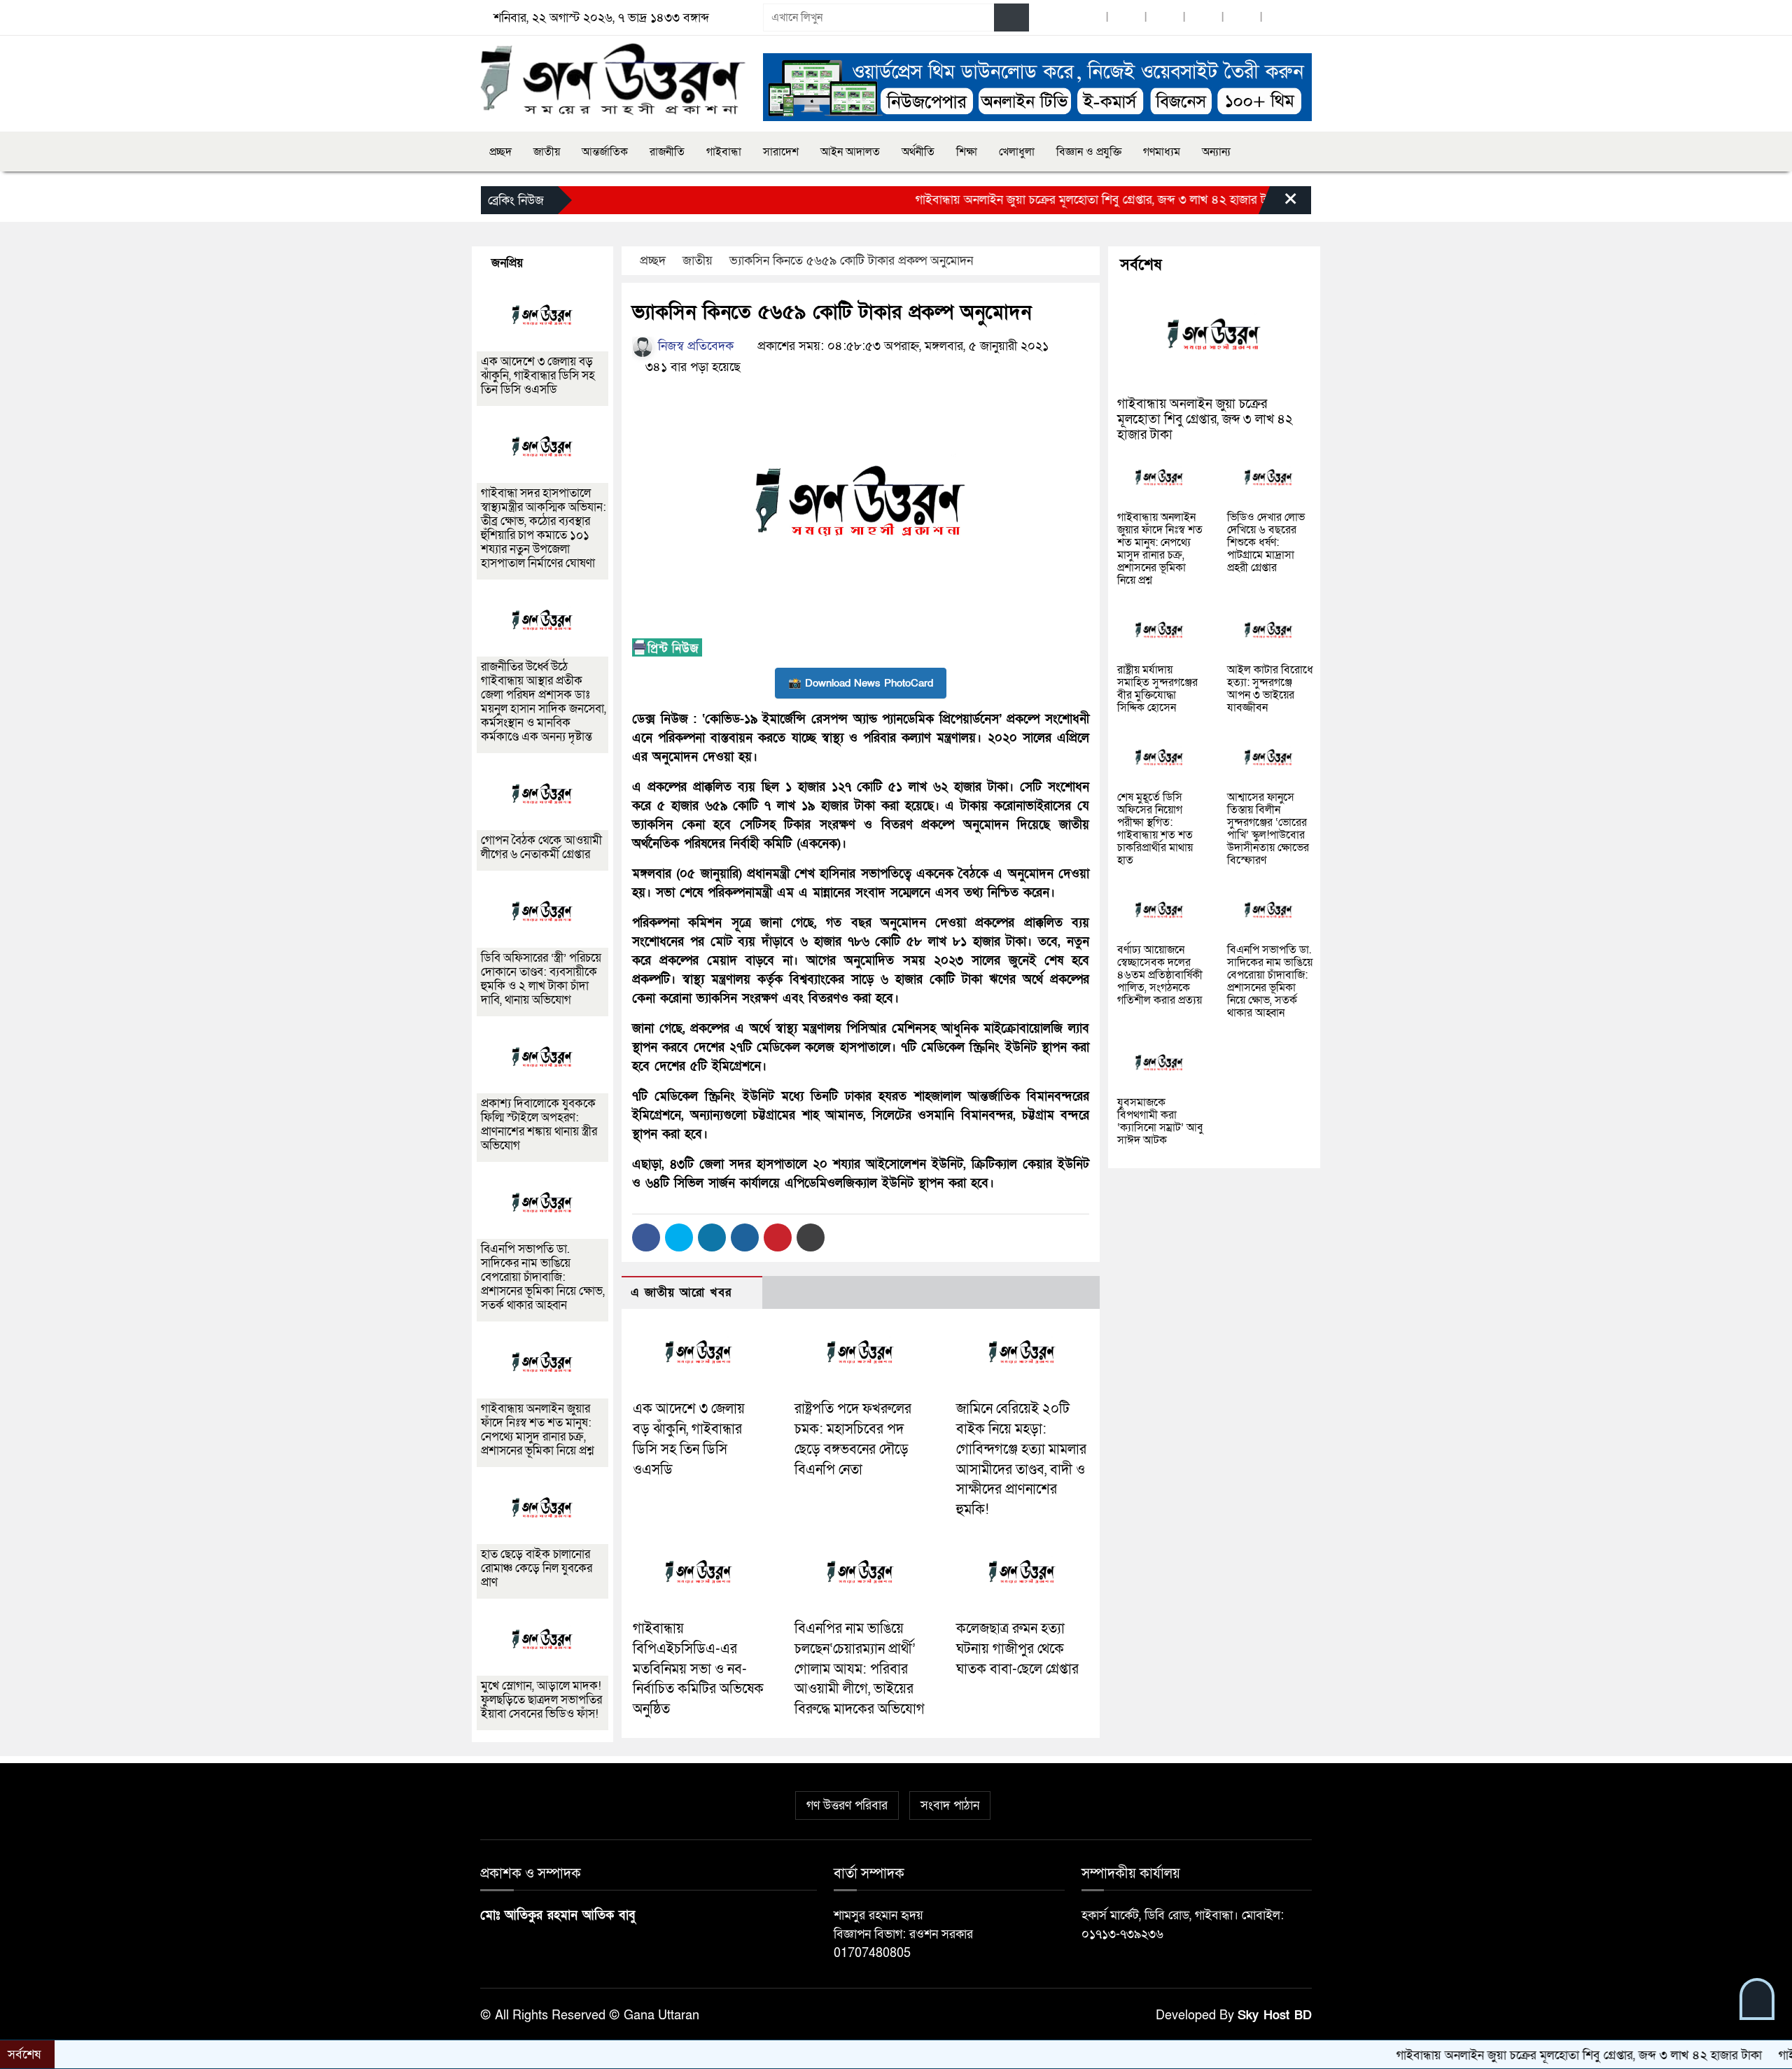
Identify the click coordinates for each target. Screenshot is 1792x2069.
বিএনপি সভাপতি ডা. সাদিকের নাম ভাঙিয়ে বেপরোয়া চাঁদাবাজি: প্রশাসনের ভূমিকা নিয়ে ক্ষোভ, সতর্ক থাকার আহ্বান (543, 1277)
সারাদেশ (781, 152)
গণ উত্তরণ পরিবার (847, 1805)
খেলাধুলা (1017, 152)
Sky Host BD (1275, 2015)
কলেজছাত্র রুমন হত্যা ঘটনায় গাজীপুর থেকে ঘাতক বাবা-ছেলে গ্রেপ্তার (1017, 1649)
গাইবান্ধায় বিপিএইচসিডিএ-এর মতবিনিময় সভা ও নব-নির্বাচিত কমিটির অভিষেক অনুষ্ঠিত (698, 1669)
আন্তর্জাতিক (605, 152)
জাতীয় (547, 152)
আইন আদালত (850, 152)
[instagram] (1165, 18)
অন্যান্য (1216, 152)
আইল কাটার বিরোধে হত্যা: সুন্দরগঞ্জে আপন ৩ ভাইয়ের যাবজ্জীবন (1270, 689)
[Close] (1278, 204)
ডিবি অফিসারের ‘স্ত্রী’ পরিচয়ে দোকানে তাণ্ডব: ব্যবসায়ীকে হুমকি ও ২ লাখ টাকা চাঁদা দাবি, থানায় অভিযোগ (541, 979)
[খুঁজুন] (1011, 17)
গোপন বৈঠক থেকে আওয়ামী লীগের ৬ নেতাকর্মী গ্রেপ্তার (541, 847)
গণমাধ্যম (1162, 152)
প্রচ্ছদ (500, 152)
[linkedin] (1203, 18)
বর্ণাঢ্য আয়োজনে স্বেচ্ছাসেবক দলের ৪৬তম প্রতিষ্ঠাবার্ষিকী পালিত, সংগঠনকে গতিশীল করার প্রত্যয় (1160, 975)
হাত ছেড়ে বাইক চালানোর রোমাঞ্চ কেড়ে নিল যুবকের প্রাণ (537, 1568)
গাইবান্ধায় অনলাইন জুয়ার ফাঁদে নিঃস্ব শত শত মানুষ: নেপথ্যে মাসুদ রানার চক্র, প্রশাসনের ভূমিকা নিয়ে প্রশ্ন (537, 1430)
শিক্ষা (967, 152)
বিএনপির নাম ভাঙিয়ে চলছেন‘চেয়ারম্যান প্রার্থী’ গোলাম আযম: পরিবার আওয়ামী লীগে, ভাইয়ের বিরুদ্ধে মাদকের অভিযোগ (860, 1669)
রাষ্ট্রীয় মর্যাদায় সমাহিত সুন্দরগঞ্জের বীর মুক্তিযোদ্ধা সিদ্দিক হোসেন (1157, 689)
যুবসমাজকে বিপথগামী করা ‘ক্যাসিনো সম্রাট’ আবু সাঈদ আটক (1160, 1121)
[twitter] (1126, 18)
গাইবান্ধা (724, 152)
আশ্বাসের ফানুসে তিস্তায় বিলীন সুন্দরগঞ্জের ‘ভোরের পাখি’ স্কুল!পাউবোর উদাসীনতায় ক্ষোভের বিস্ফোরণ (1268, 829)
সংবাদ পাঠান (950, 1805)
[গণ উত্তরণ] (613, 79)
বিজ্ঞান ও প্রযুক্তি (1089, 152)
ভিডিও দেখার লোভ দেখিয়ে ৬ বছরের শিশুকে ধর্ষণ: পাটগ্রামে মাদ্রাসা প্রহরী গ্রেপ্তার (1266, 542)
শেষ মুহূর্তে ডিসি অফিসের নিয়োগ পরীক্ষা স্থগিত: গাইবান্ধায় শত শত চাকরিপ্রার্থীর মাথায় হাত (1155, 829)
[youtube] (1242, 18)
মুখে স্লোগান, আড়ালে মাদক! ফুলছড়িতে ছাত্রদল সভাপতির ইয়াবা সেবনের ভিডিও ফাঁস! (541, 1700)
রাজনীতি (667, 152)
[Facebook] (646, 1237)
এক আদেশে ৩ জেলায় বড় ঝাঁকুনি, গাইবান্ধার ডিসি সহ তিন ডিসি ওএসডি (538, 376)
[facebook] (1088, 18)
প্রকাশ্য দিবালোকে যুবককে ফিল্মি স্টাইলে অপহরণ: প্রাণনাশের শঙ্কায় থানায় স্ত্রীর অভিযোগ (539, 1124)
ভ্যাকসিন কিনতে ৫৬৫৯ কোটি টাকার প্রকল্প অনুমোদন (851, 261)
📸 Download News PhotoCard (861, 683)
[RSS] (1280, 18)
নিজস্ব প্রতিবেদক (694, 346)
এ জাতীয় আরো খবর (681, 1292)
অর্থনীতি (918, 152)
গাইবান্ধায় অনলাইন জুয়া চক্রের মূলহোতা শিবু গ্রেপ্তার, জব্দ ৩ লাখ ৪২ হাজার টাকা (1031, 200)
